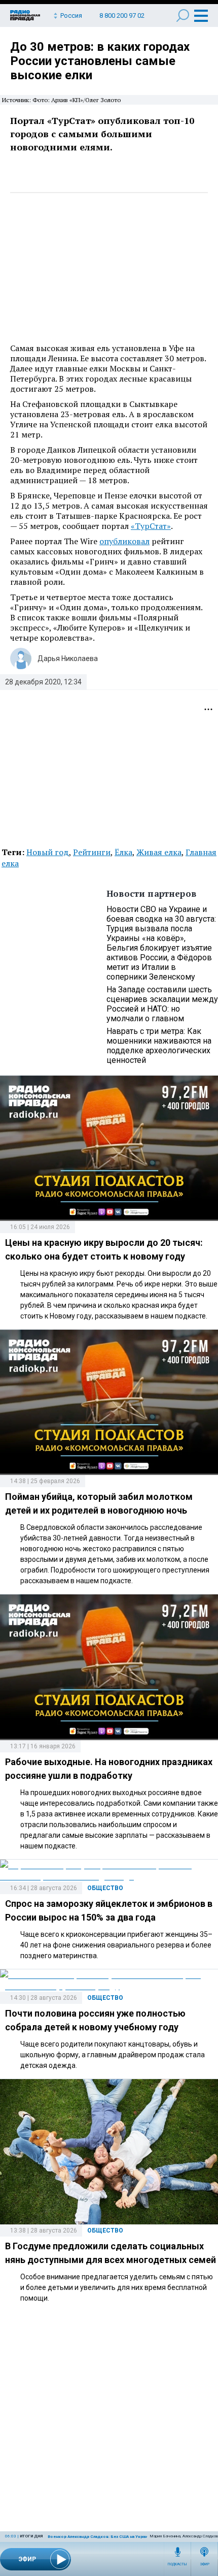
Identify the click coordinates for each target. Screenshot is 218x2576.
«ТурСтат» (151, 526)
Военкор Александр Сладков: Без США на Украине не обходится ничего (123, 2537)
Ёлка (123, 852)
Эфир (205, 2564)
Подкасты (177, 2564)
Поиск (183, 15)
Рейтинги (92, 852)
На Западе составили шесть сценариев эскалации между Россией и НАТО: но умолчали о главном (162, 1004)
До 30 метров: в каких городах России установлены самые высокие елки (100, 61)
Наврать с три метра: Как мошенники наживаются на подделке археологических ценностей (159, 1046)
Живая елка (159, 852)
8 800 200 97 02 (122, 15)
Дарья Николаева (68, 658)
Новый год (48, 852)
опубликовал (124, 541)
